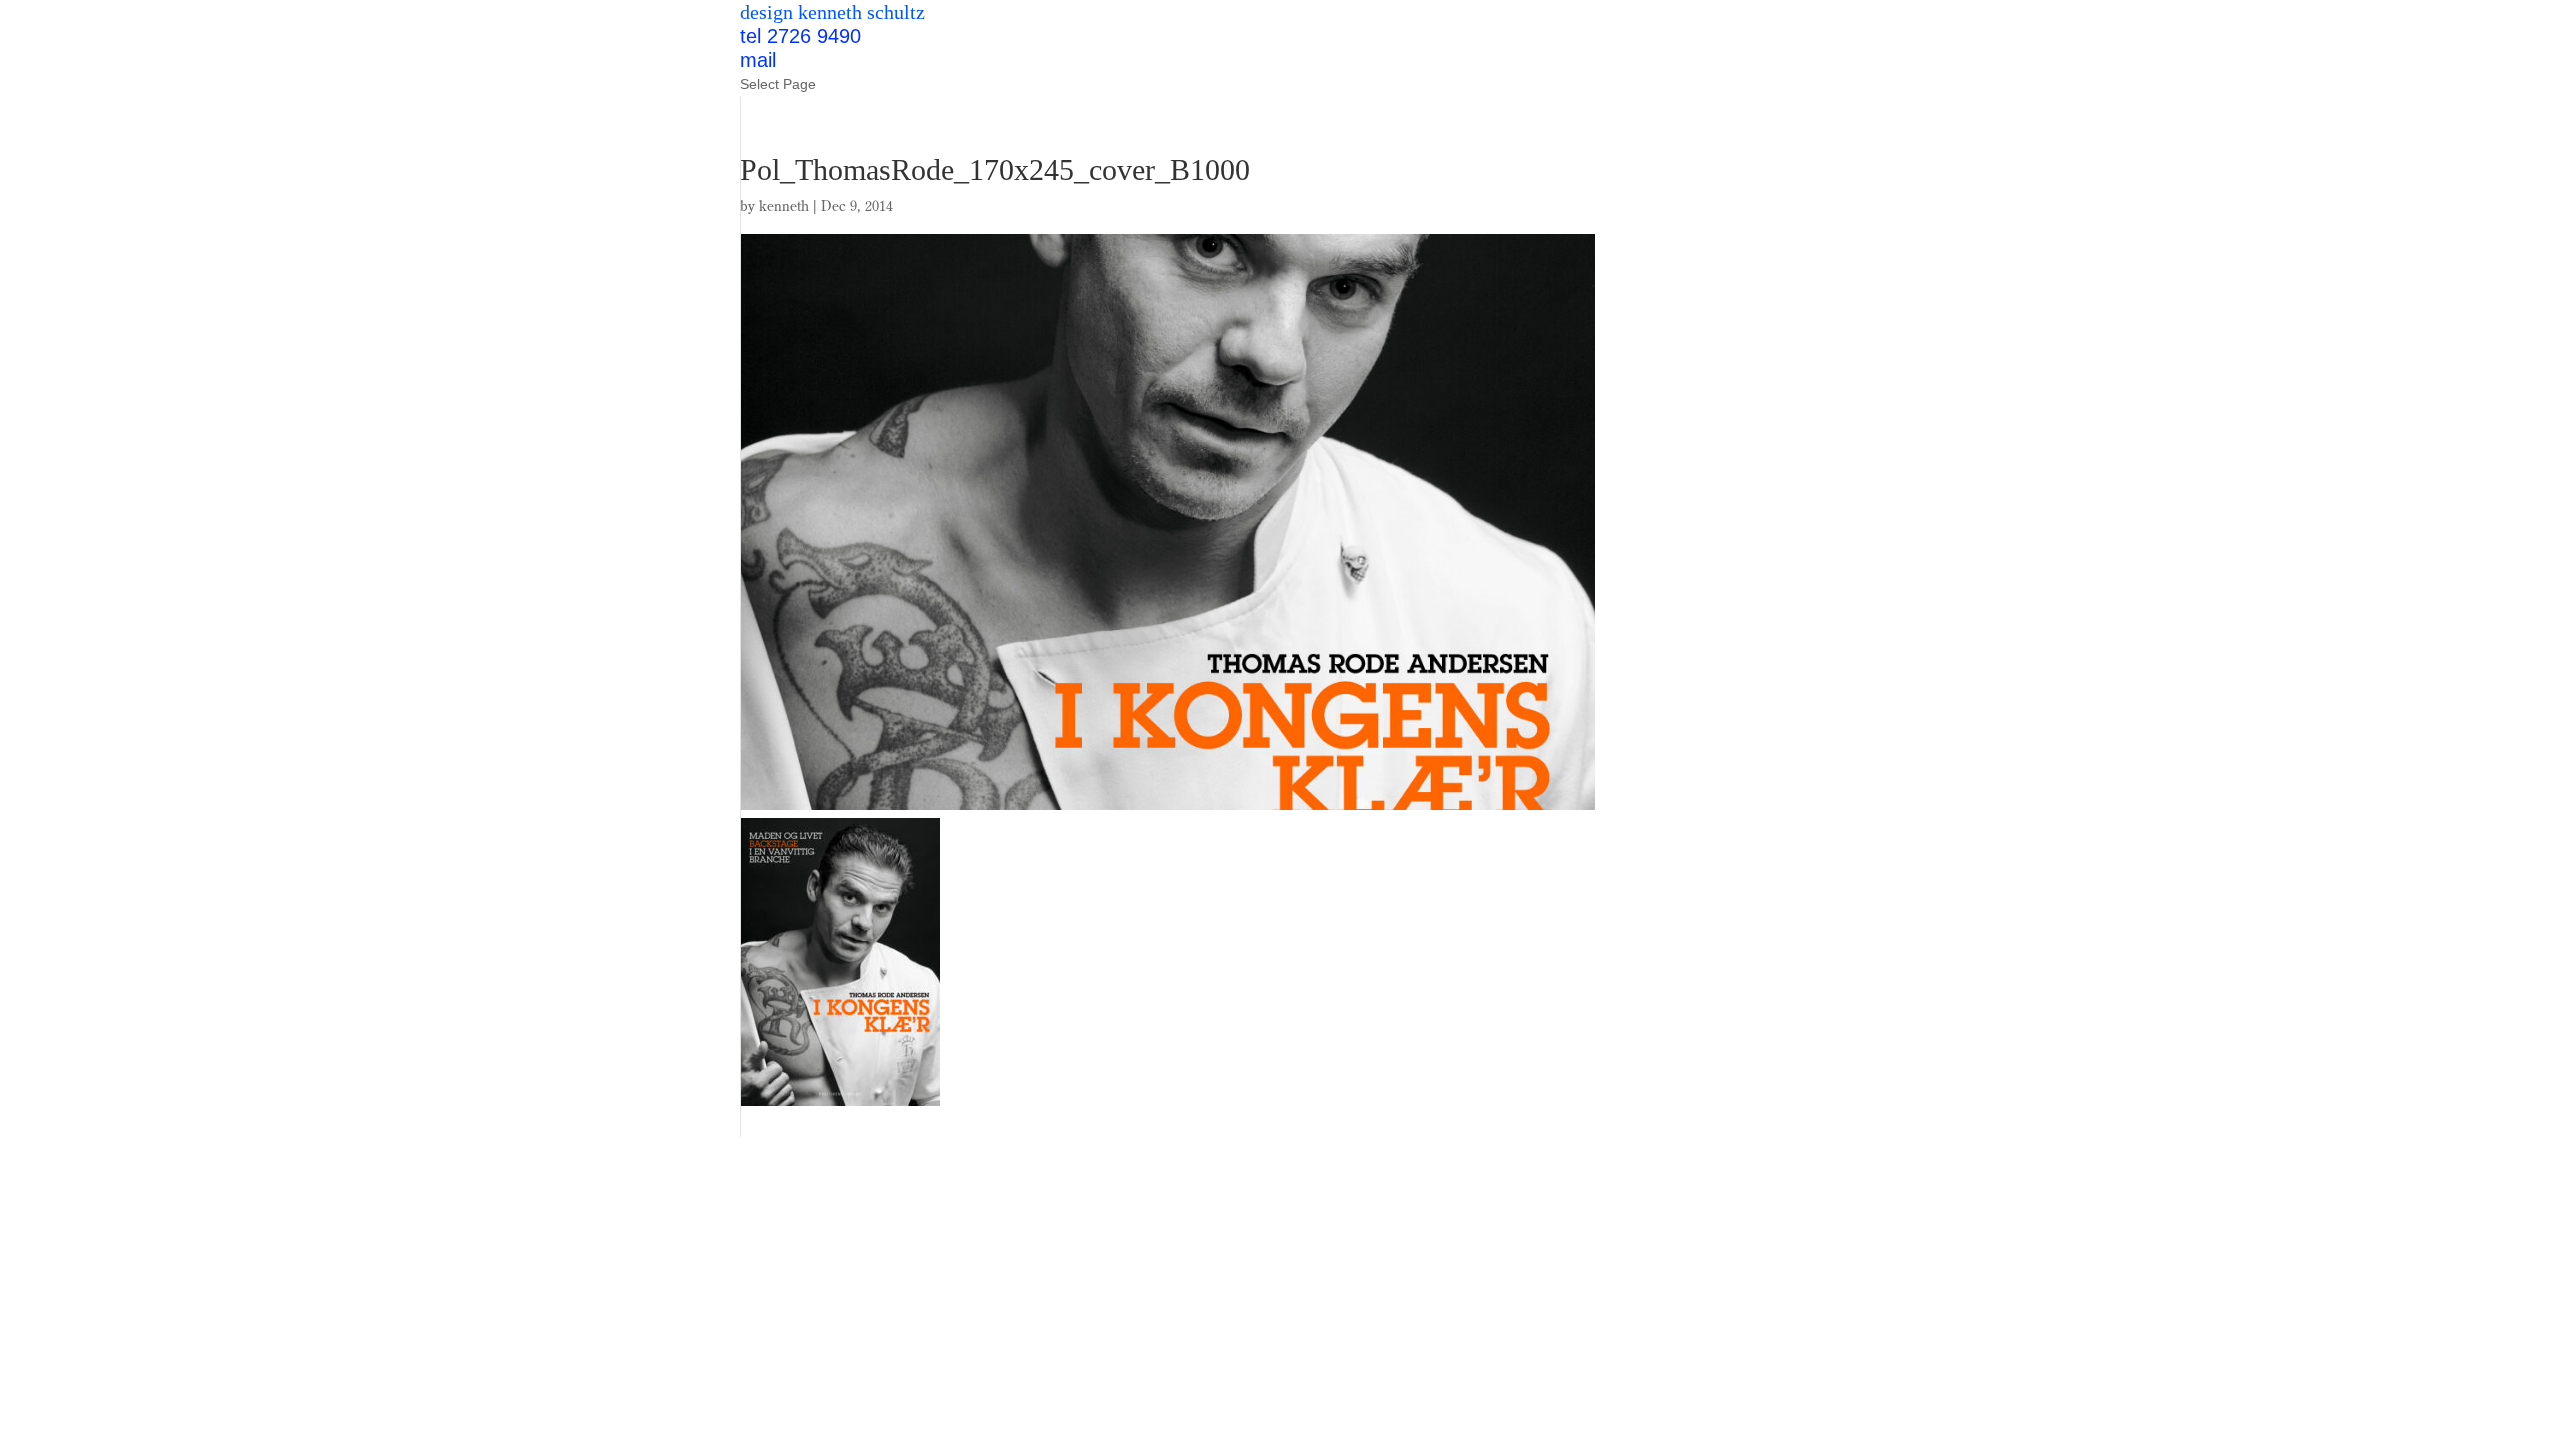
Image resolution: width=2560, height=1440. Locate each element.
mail (758, 60)
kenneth (784, 206)
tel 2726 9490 (800, 36)
